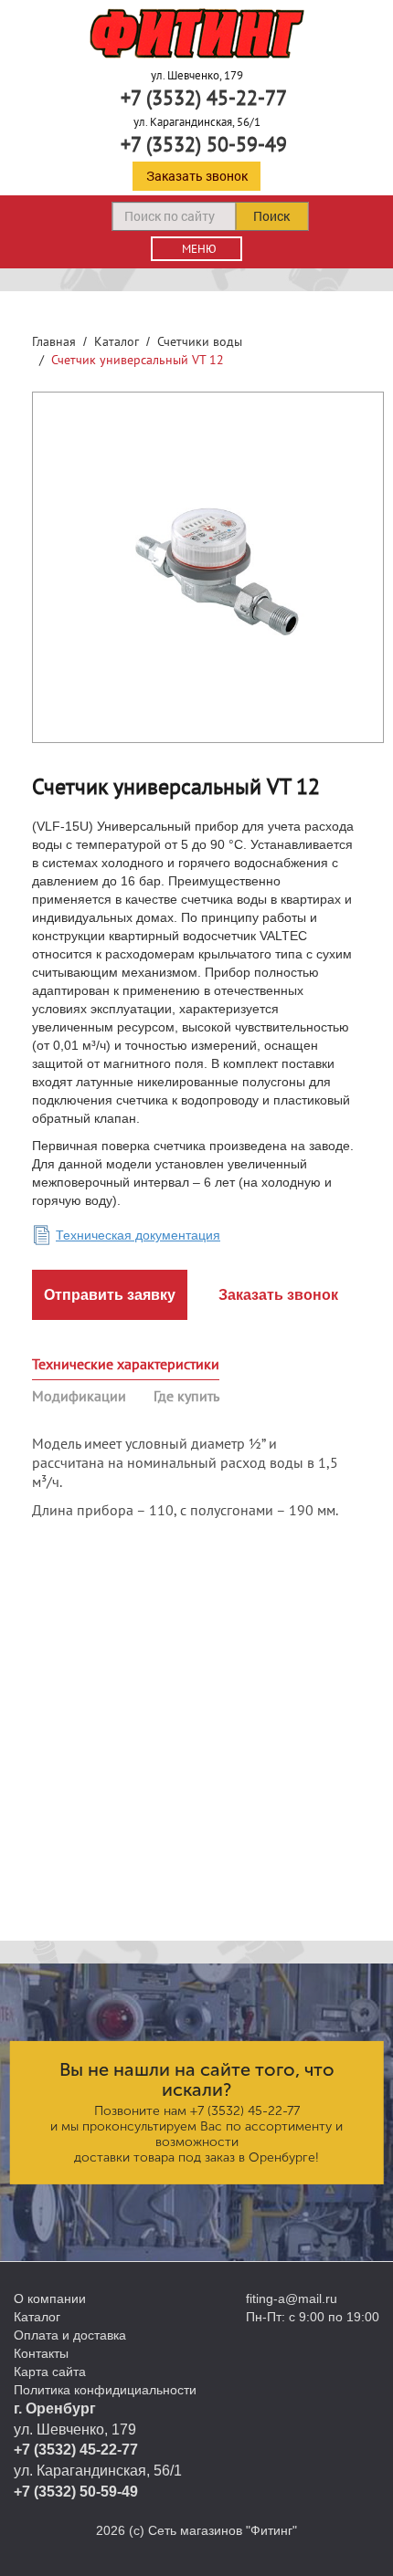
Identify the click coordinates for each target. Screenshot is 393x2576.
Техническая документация (138, 1235)
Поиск (271, 216)
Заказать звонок (197, 176)
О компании (50, 2299)
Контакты (41, 2353)
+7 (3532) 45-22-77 (204, 98)
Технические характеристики (126, 1364)
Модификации (79, 1396)
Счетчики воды (200, 341)
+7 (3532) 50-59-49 (204, 144)
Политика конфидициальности (105, 2390)
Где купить (186, 1396)
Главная (54, 341)
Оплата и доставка (70, 2335)
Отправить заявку (110, 1295)
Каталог (117, 341)
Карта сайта (50, 2372)
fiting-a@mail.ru (292, 2299)
